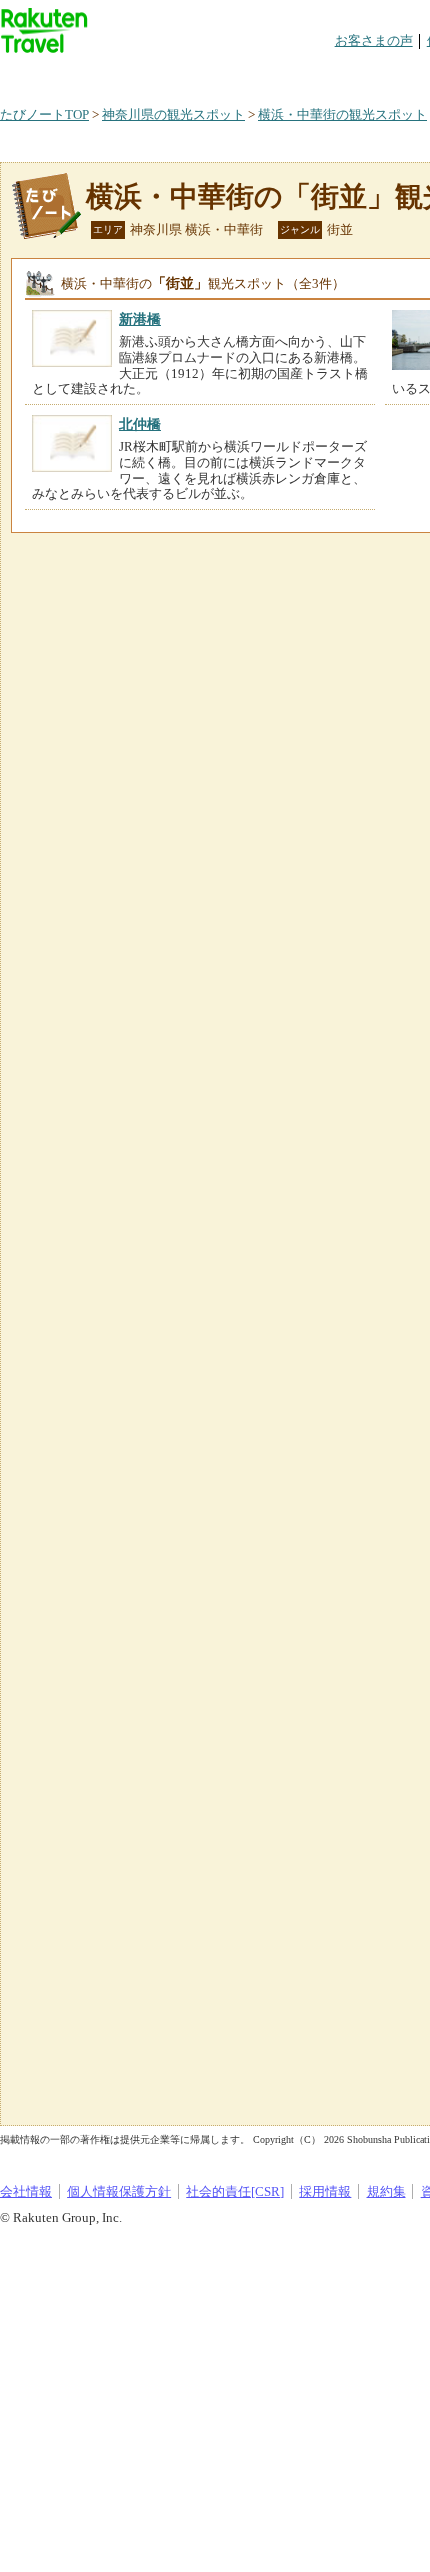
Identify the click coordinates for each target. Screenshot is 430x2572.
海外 (152, 74)
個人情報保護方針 (119, 2191)
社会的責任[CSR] (235, 2191)
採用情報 (325, 2191)
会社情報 (26, 2191)
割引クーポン (316, 74)
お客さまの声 (374, 40)
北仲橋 (140, 424)
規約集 (386, 2191)
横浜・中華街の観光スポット (342, 114)
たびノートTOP (44, 114)
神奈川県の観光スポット (173, 114)
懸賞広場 (234, 74)
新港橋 (140, 319)
